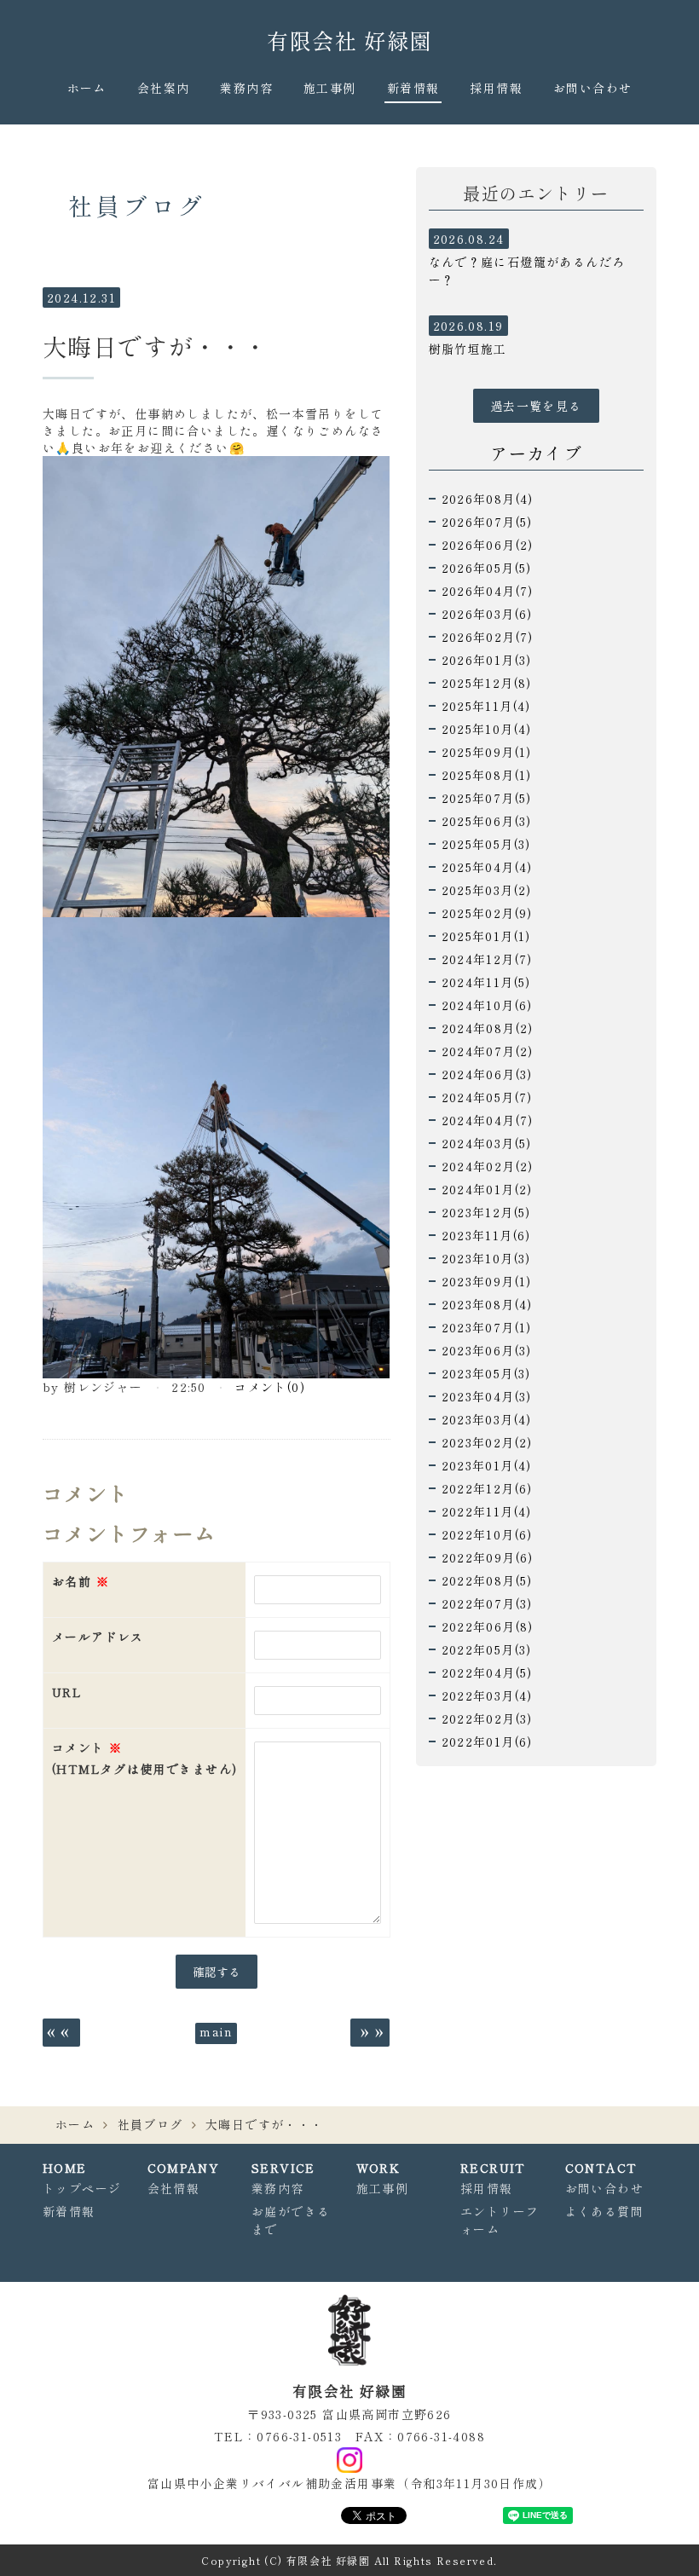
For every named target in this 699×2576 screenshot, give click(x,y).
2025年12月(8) (487, 683)
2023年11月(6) (486, 1235)
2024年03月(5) (487, 1143)
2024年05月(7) (487, 1097)
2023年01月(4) (487, 1465)
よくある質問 (604, 2211)
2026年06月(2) (488, 545)
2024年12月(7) (487, 959)
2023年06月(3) (487, 1350)
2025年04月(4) (487, 867)
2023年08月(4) (487, 1304)
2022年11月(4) (487, 1511)
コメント (144, 1758)
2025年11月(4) (486, 706)
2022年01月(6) (487, 1741)
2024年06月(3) (487, 1074)
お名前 (81, 1581)
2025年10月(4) (487, 729)
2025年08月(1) (487, 775)
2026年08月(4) (488, 499)
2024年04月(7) (488, 1120)
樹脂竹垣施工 (468, 349)
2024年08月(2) (488, 1028)
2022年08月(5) (487, 1580)
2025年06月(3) (487, 821)
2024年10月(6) (487, 1005)
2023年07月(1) (487, 1327)
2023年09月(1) (487, 1281)
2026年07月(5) (487, 522)
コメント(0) (270, 1387)
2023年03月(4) (487, 1419)
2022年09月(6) (488, 1557)
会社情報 (174, 2188)
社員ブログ (150, 2124)
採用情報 (496, 88)
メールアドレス (98, 1637)
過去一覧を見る (536, 406)
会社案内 (164, 88)
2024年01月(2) (487, 1189)
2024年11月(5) (486, 982)
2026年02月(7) (488, 637)
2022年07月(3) (487, 1603)
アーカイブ (536, 453)
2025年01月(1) (486, 936)
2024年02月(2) (488, 1166)
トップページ (82, 2188)
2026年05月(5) (487, 568)
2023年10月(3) (486, 1258)
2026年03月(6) (487, 614)
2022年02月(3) (487, 1718)
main (216, 2031)
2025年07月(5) (487, 798)
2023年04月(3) (487, 1396)
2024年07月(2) (488, 1051)
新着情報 (413, 88)
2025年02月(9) (487, 913)
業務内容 (246, 88)
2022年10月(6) (487, 1534)
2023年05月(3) (486, 1373)
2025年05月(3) (486, 844)
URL (67, 1692)
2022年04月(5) (487, 1672)
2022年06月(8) (488, 1626)
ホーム (87, 88)
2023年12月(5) (486, 1212)
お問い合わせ (592, 88)
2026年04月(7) (488, 591)
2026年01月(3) (487, 660)
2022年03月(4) (487, 1695)
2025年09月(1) (487, 752)
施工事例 (330, 88)
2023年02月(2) (487, 1442)
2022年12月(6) (487, 1488)
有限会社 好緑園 (349, 40)
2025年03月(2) (487, 890)
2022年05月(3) (487, 1649)
